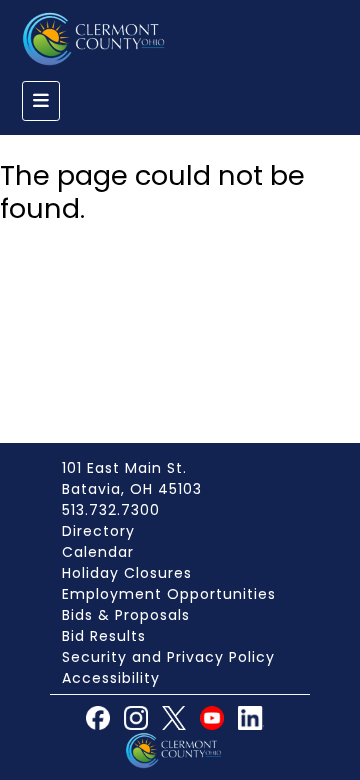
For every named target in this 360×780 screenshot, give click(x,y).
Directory (98, 531)
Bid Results (104, 636)
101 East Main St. (124, 468)
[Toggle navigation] (41, 101)
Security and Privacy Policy (168, 657)
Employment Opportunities (169, 594)
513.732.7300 (111, 510)
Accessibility (111, 678)
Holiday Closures (127, 573)
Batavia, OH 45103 (132, 489)
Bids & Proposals (126, 615)
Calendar (98, 552)
